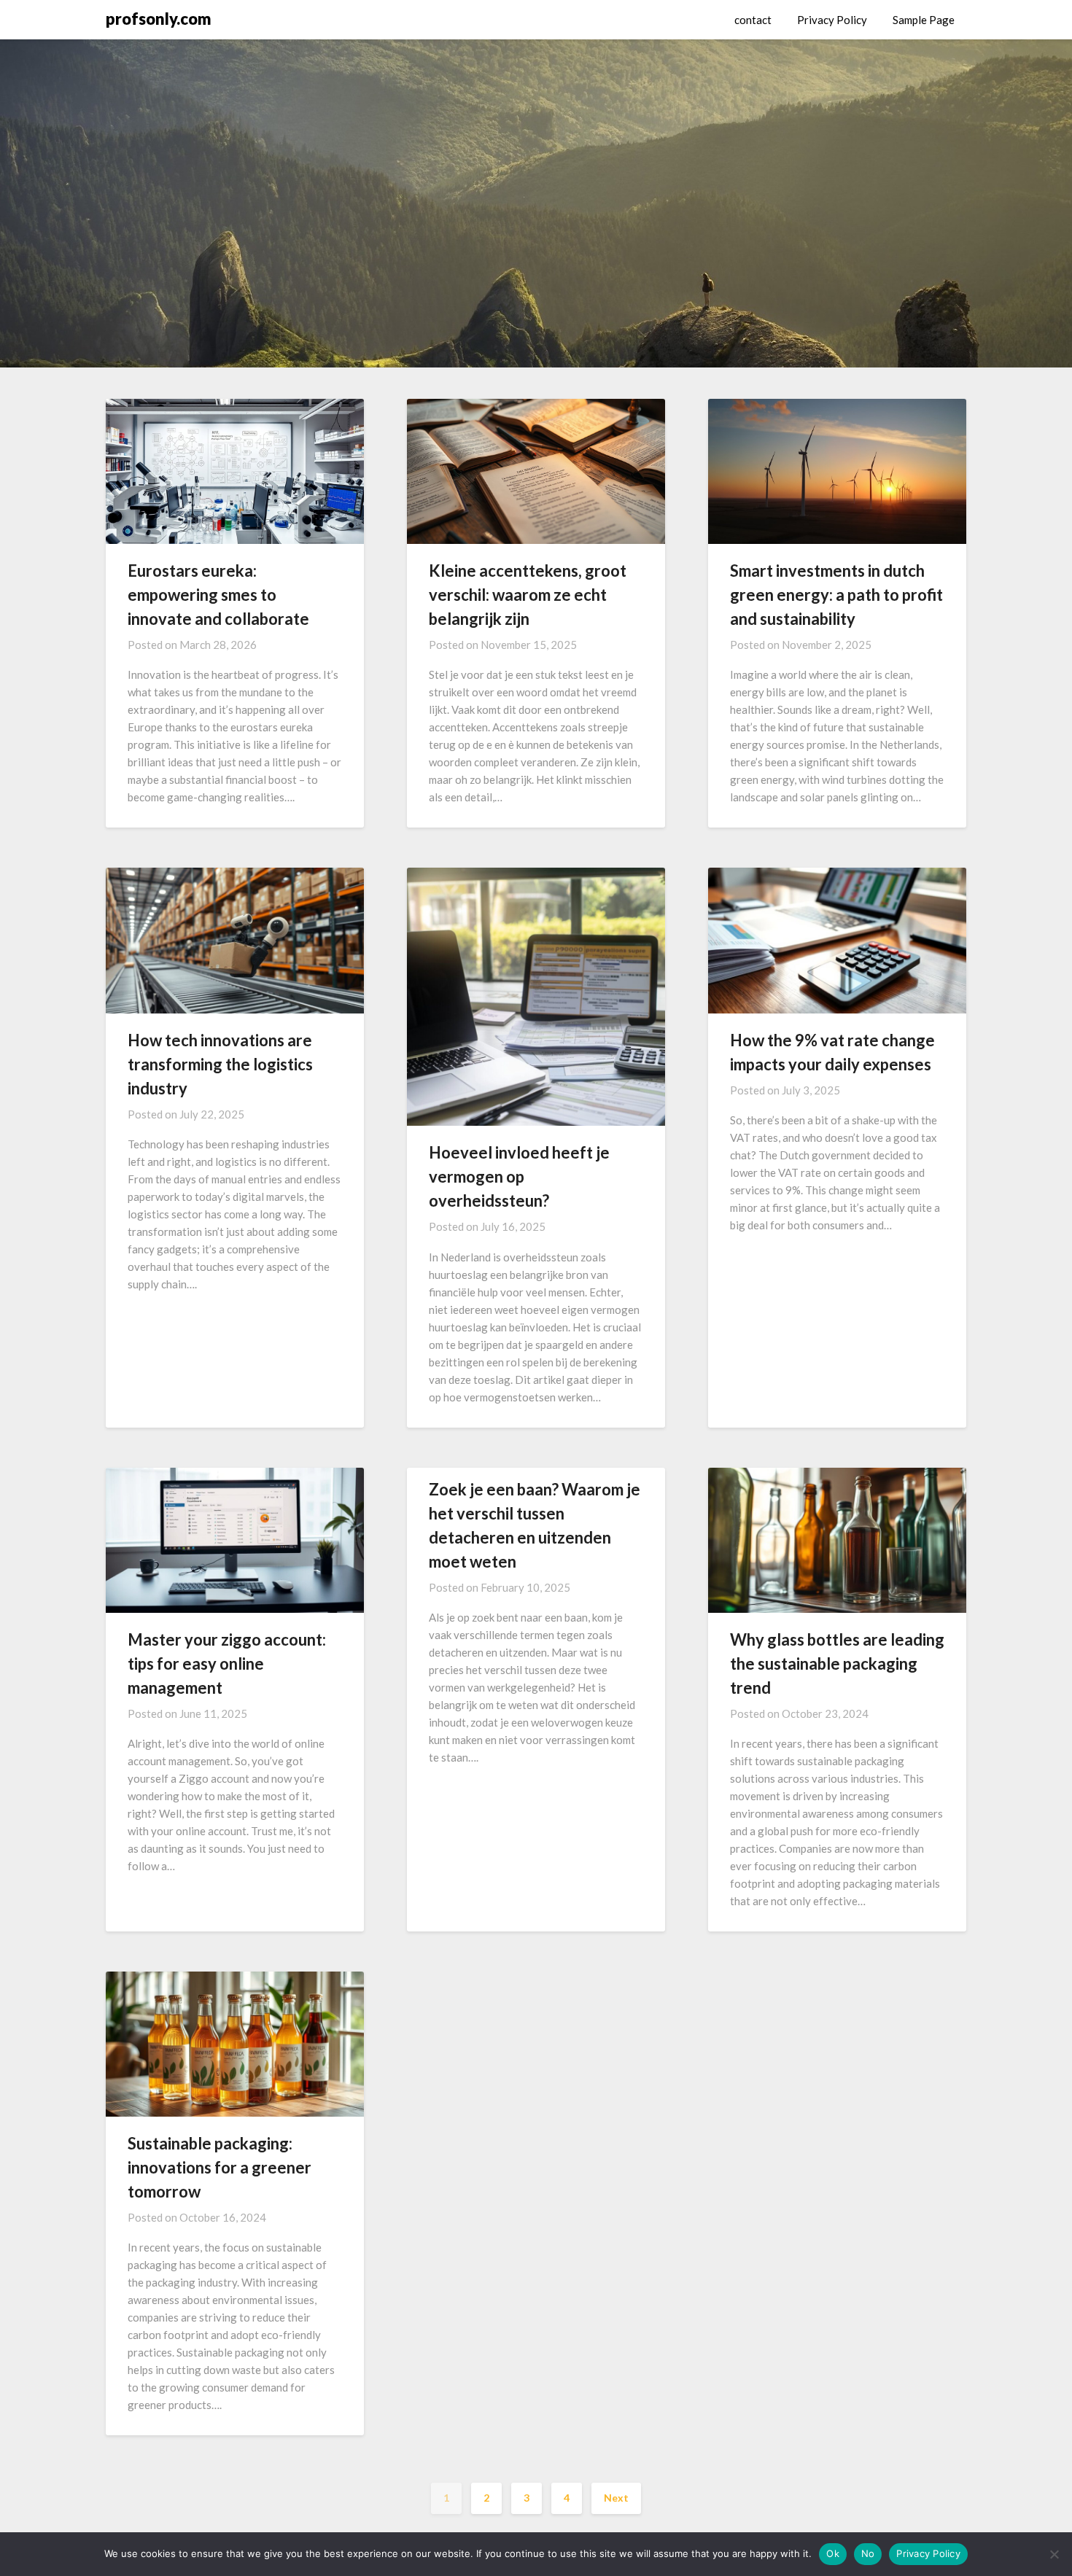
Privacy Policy (832, 20)
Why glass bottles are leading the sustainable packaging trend (837, 1663)
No (868, 2553)
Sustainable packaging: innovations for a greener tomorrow (220, 2167)
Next (616, 2498)
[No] (1054, 2554)
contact (753, 20)
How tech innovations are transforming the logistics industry (220, 1064)
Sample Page (924, 20)
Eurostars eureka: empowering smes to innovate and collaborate (218, 595)
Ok (833, 2553)
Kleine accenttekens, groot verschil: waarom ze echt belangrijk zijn (528, 595)
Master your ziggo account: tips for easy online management (227, 1663)
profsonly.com (159, 19)
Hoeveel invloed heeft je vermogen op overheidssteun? (519, 1176)
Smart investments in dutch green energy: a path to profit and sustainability (836, 595)
